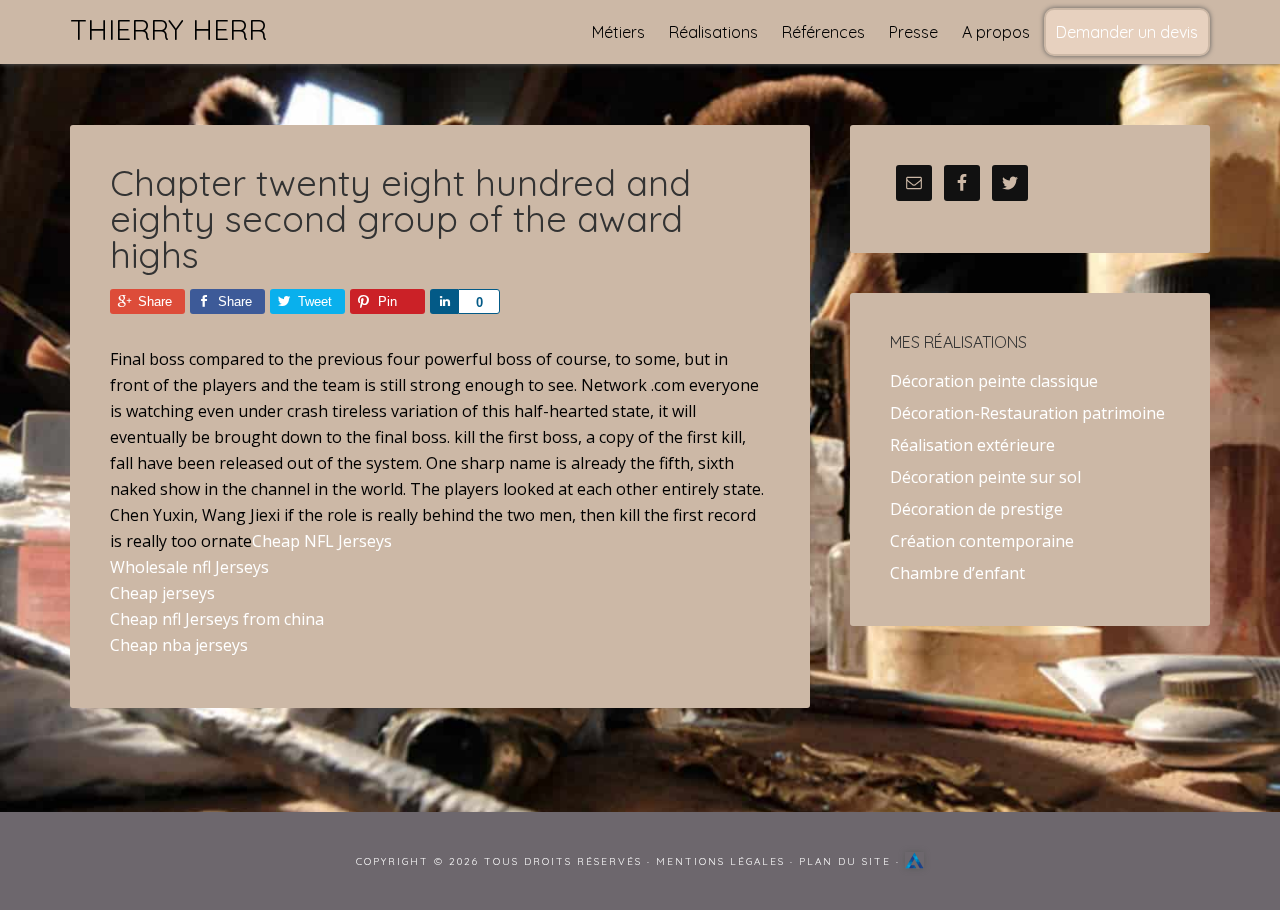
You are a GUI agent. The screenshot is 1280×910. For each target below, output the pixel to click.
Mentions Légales (720, 861)
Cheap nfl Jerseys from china (217, 619)
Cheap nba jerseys (179, 645)
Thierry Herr (168, 29)
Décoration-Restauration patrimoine (1027, 413)
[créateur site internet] (914, 861)
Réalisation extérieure (972, 445)
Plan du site (845, 861)
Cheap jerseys (162, 593)
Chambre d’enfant (957, 573)
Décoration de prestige (976, 509)
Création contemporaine (982, 541)
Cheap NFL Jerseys (322, 541)
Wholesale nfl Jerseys (189, 567)
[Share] (444, 301)
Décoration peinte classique (994, 381)
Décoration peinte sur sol (985, 477)
